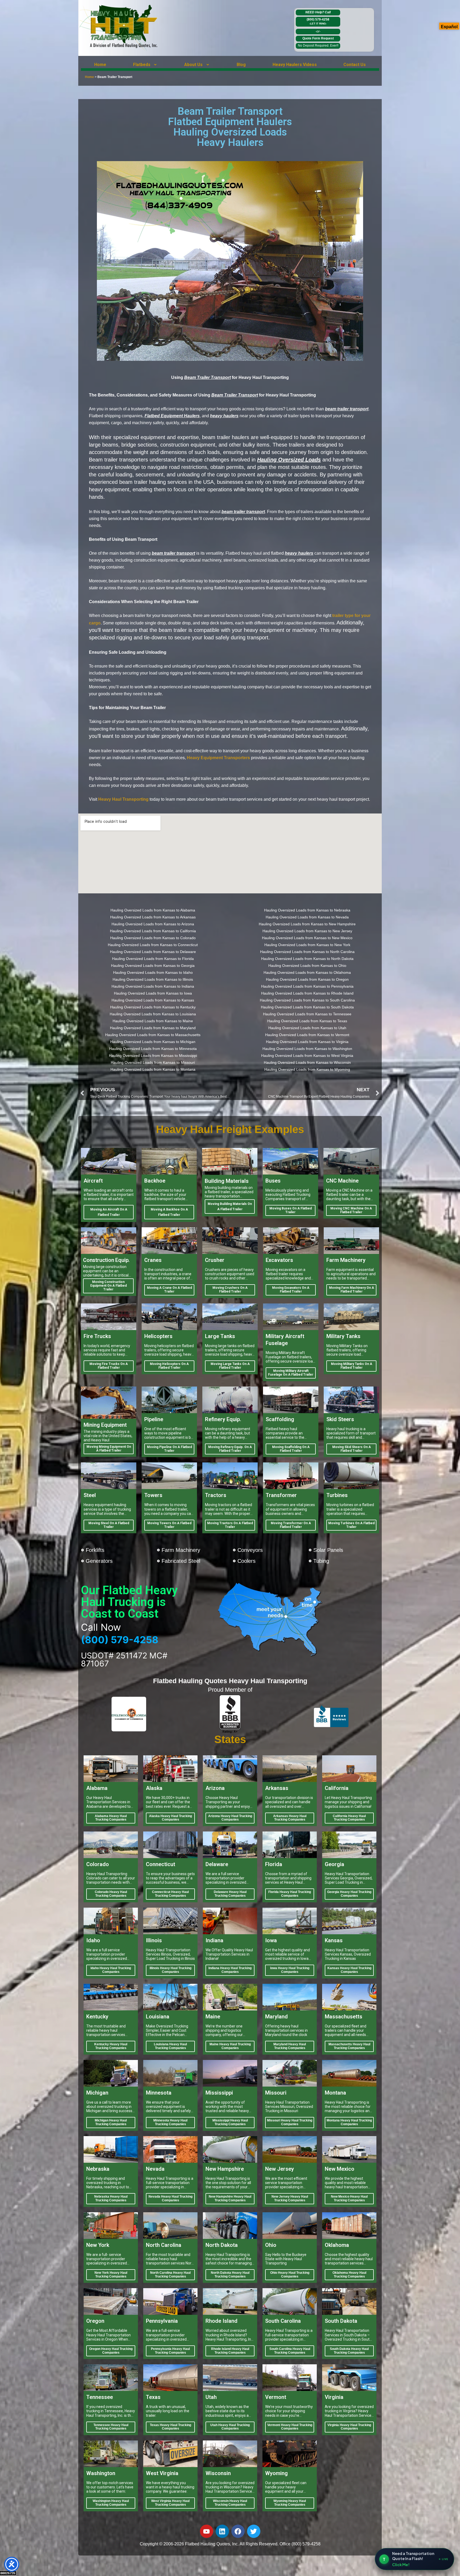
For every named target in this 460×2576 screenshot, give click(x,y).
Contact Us (355, 65)
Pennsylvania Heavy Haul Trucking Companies (170, 2351)
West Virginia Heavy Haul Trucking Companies (170, 2503)
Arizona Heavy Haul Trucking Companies (230, 1818)
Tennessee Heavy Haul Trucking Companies (111, 2427)
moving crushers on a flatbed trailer (230, 1290)
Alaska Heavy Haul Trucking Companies (171, 1818)
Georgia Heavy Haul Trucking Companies (349, 1894)
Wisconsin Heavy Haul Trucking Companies (230, 2503)
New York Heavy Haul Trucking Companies (111, 2275)
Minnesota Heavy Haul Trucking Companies (170, 2122)
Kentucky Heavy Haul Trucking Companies (111, 2046)
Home (100, 65)
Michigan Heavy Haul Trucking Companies (111, 2122)
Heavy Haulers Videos (295, 65)
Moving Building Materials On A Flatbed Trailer (230, 1207)
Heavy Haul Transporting (123, 799)
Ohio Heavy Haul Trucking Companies (290, 2275)
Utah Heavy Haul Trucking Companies (230, 2427)
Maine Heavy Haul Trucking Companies (230, 2046)
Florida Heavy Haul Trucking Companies (290, 1894)
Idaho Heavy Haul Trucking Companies (111, 1970)
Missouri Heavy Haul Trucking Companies (290, 2122)
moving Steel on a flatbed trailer (109, 1525)
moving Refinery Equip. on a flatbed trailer (230, 1449)
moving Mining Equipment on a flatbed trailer (109, 1449)
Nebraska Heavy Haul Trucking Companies (111, 2198)
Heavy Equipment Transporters (218, 758)
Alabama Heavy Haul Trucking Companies (111, 1818)
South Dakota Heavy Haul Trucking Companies (349, 2351)
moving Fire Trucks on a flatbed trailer (109, 1366)
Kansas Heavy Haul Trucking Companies (349, 1970)
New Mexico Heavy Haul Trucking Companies (349, 2198)
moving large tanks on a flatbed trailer (230, 1366)
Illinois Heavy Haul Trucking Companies (171, 1970)
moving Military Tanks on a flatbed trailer (352, 1366)
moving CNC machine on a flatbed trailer (351, 1210)
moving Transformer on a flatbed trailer (291, 1525)
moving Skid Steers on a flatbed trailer (352, 1449)
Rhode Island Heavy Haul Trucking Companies (230, 2351)
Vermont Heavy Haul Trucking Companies (290, 2427)
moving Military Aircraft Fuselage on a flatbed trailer (291, 1373)
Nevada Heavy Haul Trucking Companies (171, 2198)
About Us (193, 65)
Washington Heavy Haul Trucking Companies (111, 2503)
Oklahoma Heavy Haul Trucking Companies (349, 2275)
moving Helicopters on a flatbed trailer (169, 1366)
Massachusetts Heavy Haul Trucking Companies (349, 2046)
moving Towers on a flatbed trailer (169, 1525)
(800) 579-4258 (318, 21)
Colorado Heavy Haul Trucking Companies (111, 1894)
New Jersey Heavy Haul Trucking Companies (290, 2198)
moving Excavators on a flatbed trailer (291, 1290)
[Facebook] (238, 2531)
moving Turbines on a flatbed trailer (351, 1525)
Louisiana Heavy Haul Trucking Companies (170, 2046)
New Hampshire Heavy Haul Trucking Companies (230, 2198)
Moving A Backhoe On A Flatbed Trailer (169, 1212)
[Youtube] (207, 2531)
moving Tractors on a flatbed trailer (230, 1525)
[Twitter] (254, 2531)
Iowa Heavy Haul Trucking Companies (290, 1970)
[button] (145, 65)
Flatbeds (142, 65)
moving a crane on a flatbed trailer (169, 1290)
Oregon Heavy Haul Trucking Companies (111, 2351)
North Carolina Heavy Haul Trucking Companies (170, 2275)
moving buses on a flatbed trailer (291, 1210)
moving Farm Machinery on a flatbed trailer (352, 1290)
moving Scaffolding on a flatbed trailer (291, 1449)
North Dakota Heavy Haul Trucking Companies (230, 2275)
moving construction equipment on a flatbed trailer (108, 1286)
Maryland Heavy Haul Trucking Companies (290, 2046)
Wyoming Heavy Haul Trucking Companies (290, 2503)
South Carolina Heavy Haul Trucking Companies (290, 2351)
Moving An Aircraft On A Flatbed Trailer (109, 1212)
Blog (241, 65)
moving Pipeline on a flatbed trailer (169, 1449)
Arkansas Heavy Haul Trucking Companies (290, 1818)
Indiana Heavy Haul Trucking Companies (230, 1970)
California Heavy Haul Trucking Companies (349, 1818)
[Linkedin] (222, 2531)
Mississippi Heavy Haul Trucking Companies (230, 2122)
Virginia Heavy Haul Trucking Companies (349, 2427)
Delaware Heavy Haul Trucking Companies (230, 1894)
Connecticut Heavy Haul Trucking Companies (170, 1894)
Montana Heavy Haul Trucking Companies (349, 2122)
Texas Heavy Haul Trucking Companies (171, 2427)
